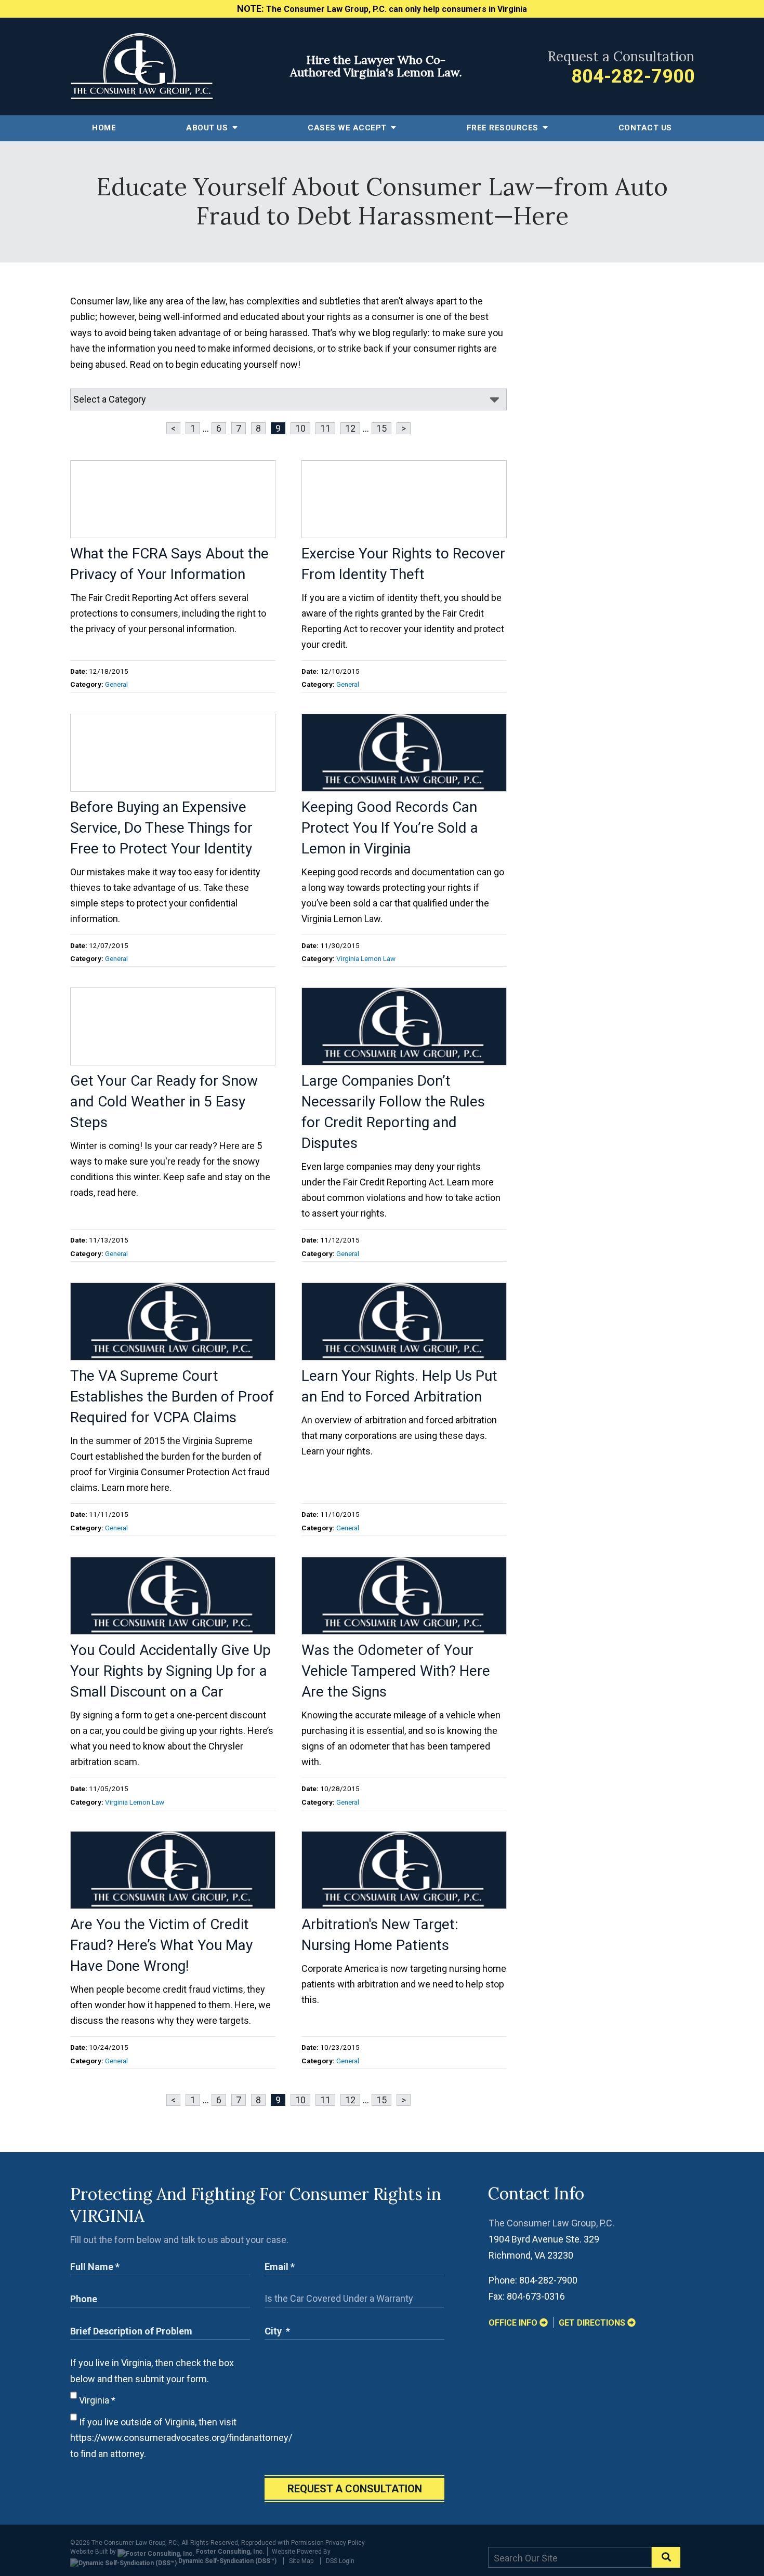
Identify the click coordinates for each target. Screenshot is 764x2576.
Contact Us (645, 128)
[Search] (666, 2557)
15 (381, 428)
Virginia (96, 2400)
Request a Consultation (355, 2489)
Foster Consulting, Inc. (229, 2552)
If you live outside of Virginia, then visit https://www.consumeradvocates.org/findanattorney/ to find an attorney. (181, 2438)
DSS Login (340, 2561)
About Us (208, 128)
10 (300, 428)
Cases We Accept (348, 128)
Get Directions (593, 2323)
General (116, 684)
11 (325, 428)
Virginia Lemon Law (366, 958)
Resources (504, 128)
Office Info (514, 2323)
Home (104, 128)
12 (350, 428)
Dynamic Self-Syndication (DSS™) (227, 2561)
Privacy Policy (345, 2543)
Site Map (301, 2561)
